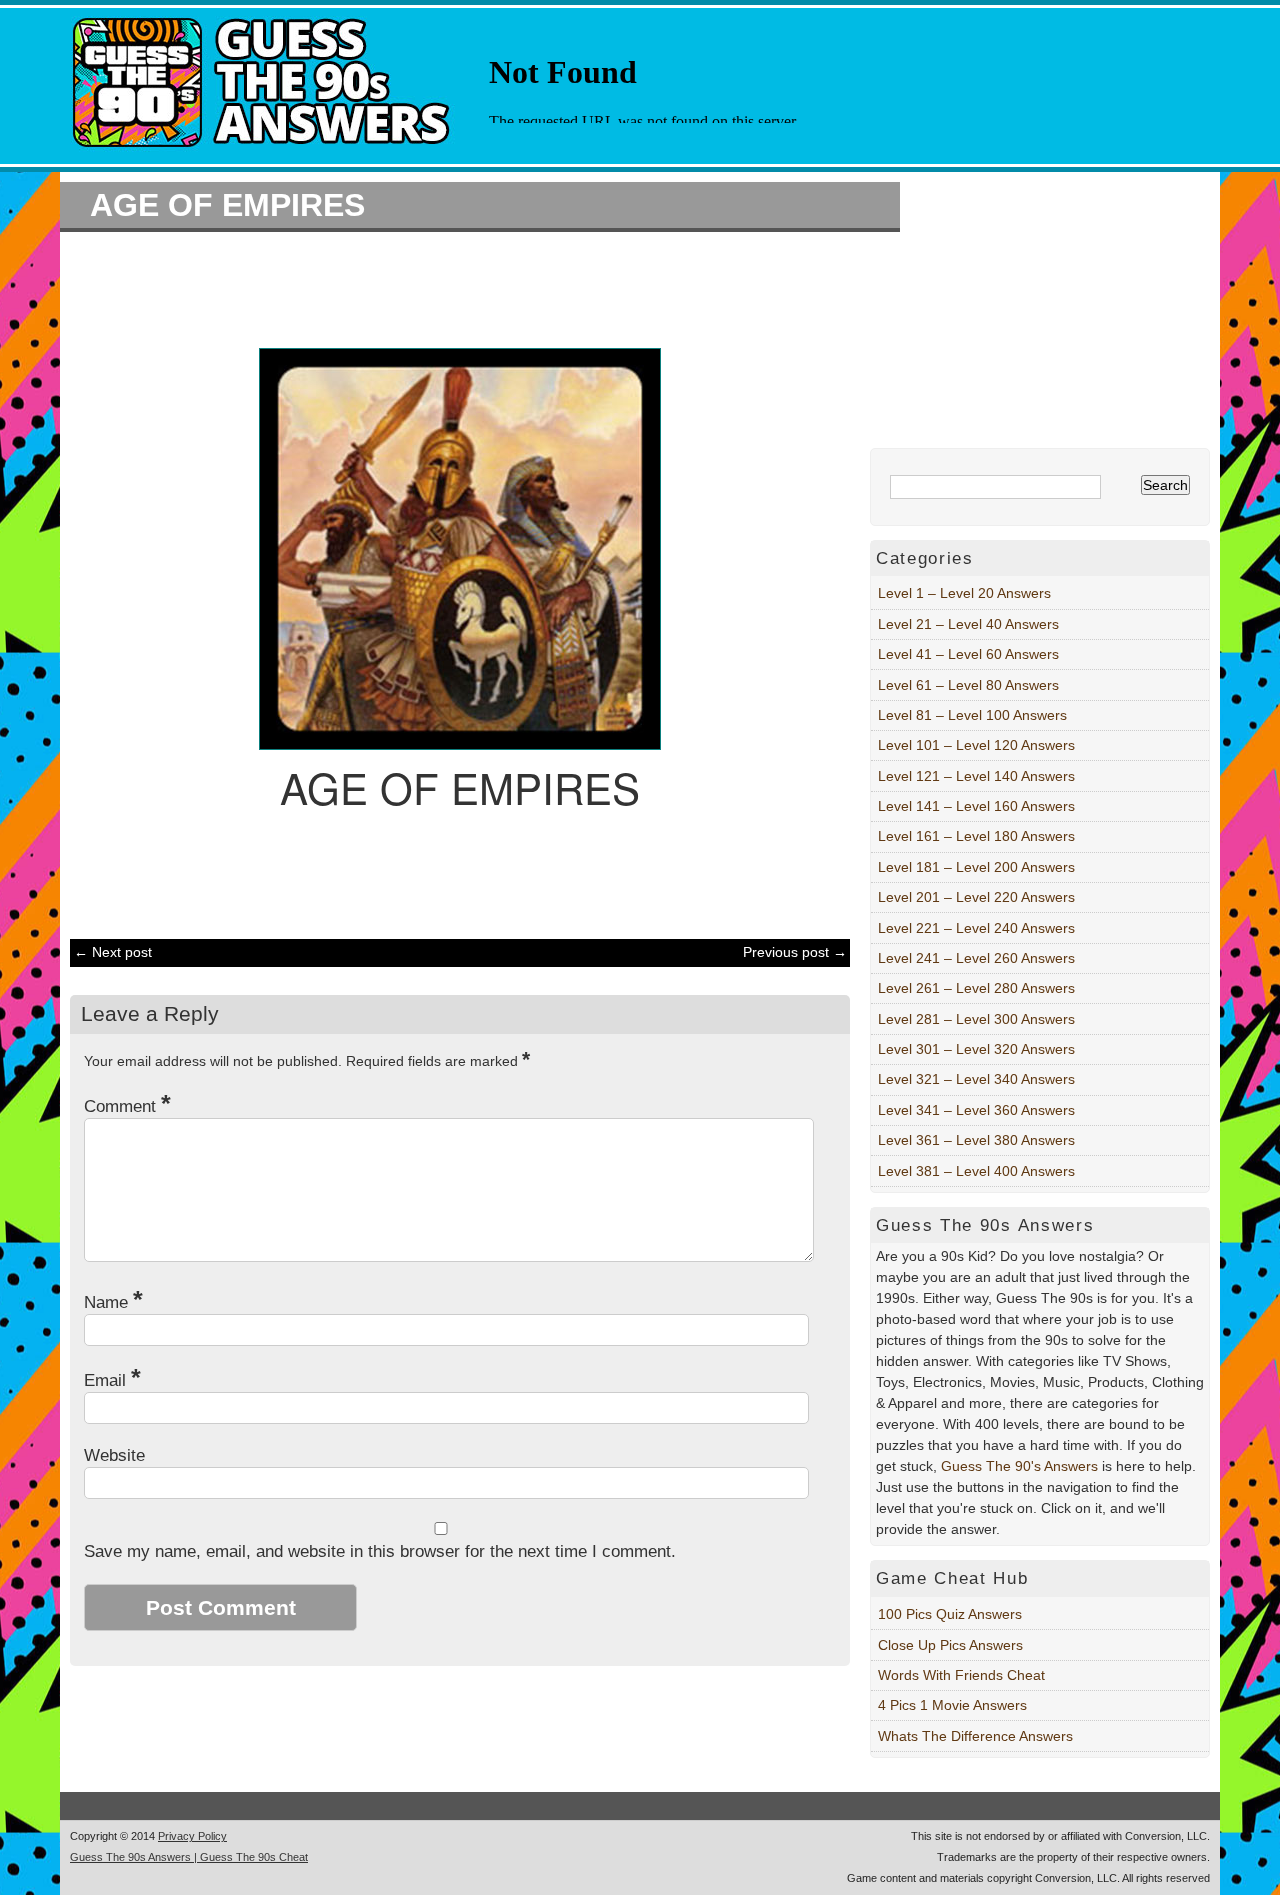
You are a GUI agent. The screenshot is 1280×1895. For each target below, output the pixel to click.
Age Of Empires (227, 205)
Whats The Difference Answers (975, 1736)
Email (112, 1380)
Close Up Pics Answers (950, 1645)
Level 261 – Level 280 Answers (976, 988)
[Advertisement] (450, 287)
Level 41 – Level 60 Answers (968, 654)
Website (114, 1455)
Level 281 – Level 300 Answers (976, 1019)
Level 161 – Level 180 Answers (976, 836)
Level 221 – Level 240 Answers (976, 928)
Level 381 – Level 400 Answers (976, 1171)
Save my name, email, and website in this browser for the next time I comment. (380, 1551)
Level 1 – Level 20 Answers (964, 593)
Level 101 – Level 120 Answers (976, 745)
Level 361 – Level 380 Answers (976, 1140)
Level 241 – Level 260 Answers (976, 958)
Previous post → (795, 952)
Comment (127, 1106)
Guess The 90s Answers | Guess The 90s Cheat (189, 1857)
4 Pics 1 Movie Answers (952, 1705)
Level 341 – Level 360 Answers (976, 1110)
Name (113, 1302)
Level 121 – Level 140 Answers (976, 776)
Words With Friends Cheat (961, 1675)
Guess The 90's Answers (1019, 1466)
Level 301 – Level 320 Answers (976, 1049)
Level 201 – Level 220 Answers (976, 897)
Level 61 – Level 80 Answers (968, 685)
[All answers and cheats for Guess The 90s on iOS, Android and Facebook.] (263, 153)
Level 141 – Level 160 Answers (976, 806)
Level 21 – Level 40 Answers (968, 624)
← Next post (113, 952)
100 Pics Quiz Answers (950, 1614)
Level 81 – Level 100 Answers (972, 715)
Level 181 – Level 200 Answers (976, 867)
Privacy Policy (192, 1836)
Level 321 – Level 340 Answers (976, 1079)
